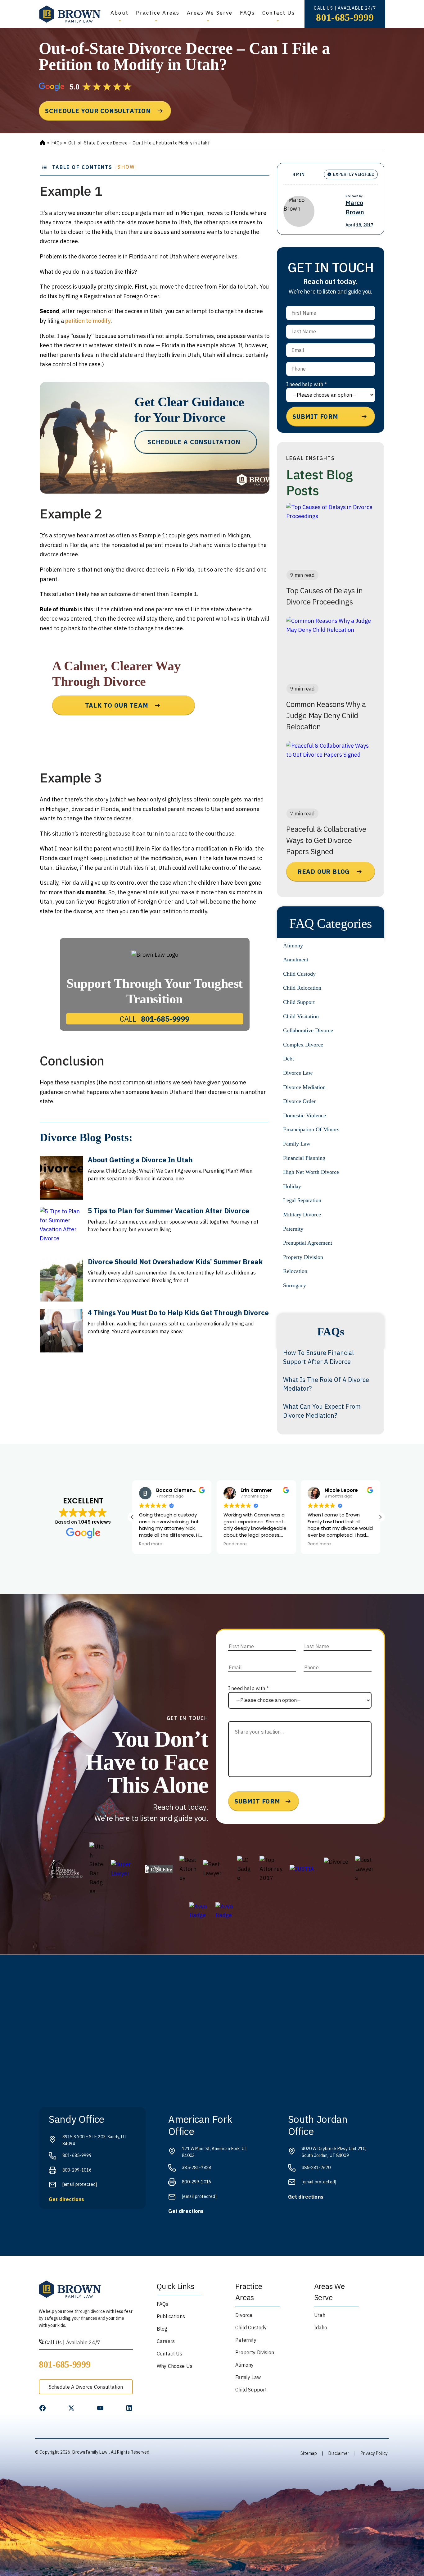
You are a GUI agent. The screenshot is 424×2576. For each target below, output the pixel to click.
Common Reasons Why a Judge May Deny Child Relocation (326, 715)
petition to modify (88, 321)
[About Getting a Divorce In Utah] (61, 1178)
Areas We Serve (210, 13)
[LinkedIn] (129, 2408)
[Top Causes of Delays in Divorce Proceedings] (331, 534)
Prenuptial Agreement (308, 1243)
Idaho (321, 2328)
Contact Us (279, 13)
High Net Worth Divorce (311, 1172)
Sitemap (309, 2453)
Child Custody (299, 974)
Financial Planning (304, 1158)
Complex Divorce (303, 1045)
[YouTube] (100, 2408)
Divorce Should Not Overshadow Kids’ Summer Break (175, 1262)
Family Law (297, 1144)
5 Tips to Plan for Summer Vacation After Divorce (169, 1211)
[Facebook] (43, 2408)
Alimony (293, 946)
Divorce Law (298, 1073)
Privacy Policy (374, 2453)
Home (43, 143)
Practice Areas (158, 13)
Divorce (244, 2315)
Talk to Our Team (117, 705)
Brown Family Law (90, 2452)
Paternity (293, 1229)
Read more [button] (151, 1544)
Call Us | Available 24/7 (72, 2342)
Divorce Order (299, 1101)
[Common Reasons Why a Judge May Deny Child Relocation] (331, 648)
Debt (289, 1059)
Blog (162, 2329)
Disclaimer (339, 2453)
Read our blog (324, 871)
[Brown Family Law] (70, 14)
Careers (166, 2341)
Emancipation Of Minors (311, 1129)
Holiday (292, 1186)
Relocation (295, 1271)
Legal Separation (302, 1200)
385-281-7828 (196, 2168)
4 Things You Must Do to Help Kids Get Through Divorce (178, 1313)
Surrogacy (295, 1285)
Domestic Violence (304, 1115)
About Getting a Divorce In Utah (140, 1160)
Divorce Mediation (304, 1087)
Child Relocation (302, 988)
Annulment (296, 960)
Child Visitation (301, 1016)
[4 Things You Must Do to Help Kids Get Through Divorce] (61, 1331)
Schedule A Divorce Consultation (86, 2387)
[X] (71, 2408)
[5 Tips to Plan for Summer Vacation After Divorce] (61, 1229)
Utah (320, 2315)
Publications (171, 2316)
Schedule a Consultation (194, 442)
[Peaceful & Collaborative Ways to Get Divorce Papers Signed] (331, 773)
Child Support (299, 1002)
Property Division (303, 1257)
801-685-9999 (345, 17)
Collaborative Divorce (308, 1030)
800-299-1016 (77, 2170)
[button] (380, 1517)
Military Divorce (302, 1215)
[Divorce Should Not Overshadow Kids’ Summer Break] (61, 1280)
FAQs (247, 13)
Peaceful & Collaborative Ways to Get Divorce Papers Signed (326, 840)
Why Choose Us (175, 2366)
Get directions (66, 2199)
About (119, 13)
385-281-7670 (316, 2168)
